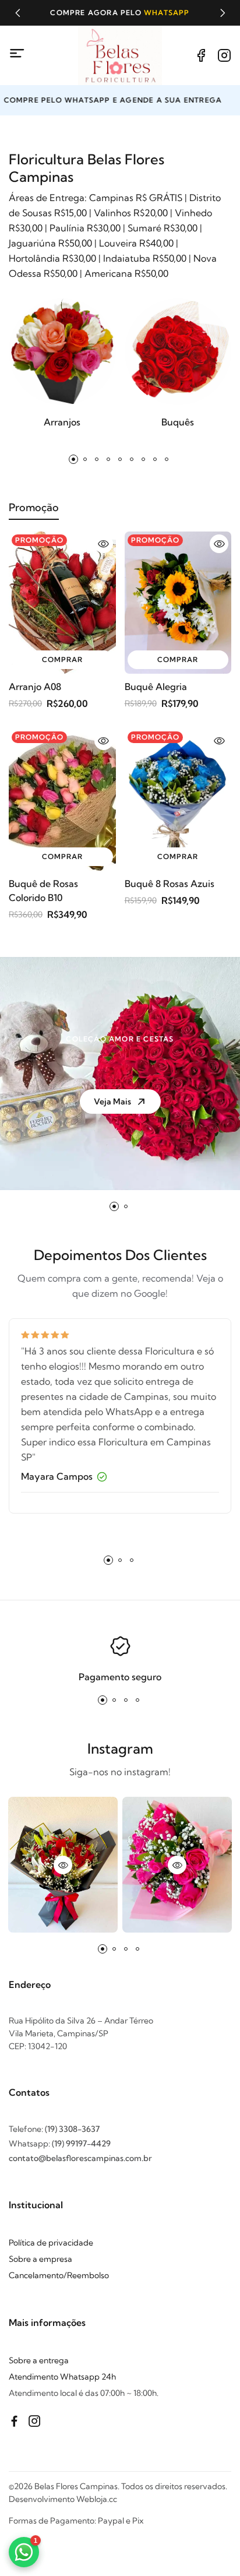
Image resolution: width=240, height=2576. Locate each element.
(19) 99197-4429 (81, 2144)
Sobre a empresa (40, 2259)
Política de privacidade (51, 2243)
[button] (17, 13)
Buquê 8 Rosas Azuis (170, 884)
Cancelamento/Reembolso (59, 2275)
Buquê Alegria (156, 687)
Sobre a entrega (39, 2360)
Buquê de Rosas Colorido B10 (43, 891)
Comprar (62, 659)
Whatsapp (167, 13)
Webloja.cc (97, 2499)
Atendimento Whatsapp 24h (62, 2377)
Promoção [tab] (34, 507)
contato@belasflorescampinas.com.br (80, 2158)
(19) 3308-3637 (72, 2129)
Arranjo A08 (35, 687)
